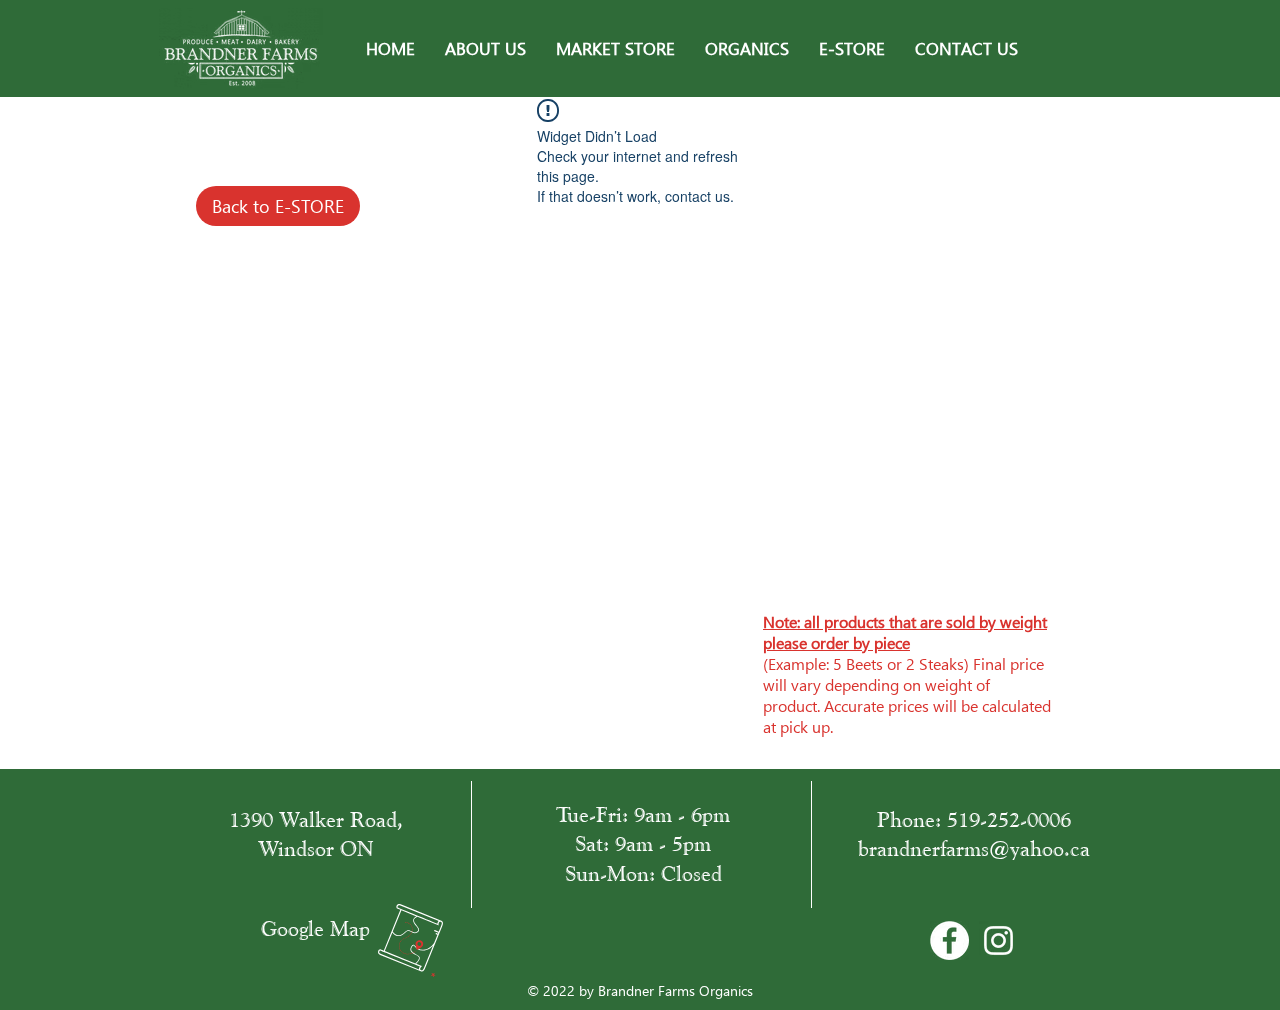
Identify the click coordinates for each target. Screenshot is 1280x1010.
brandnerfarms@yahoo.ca (974, 848)
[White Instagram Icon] (998, 940)
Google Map (315, 928)
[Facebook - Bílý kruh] (949, 940)
